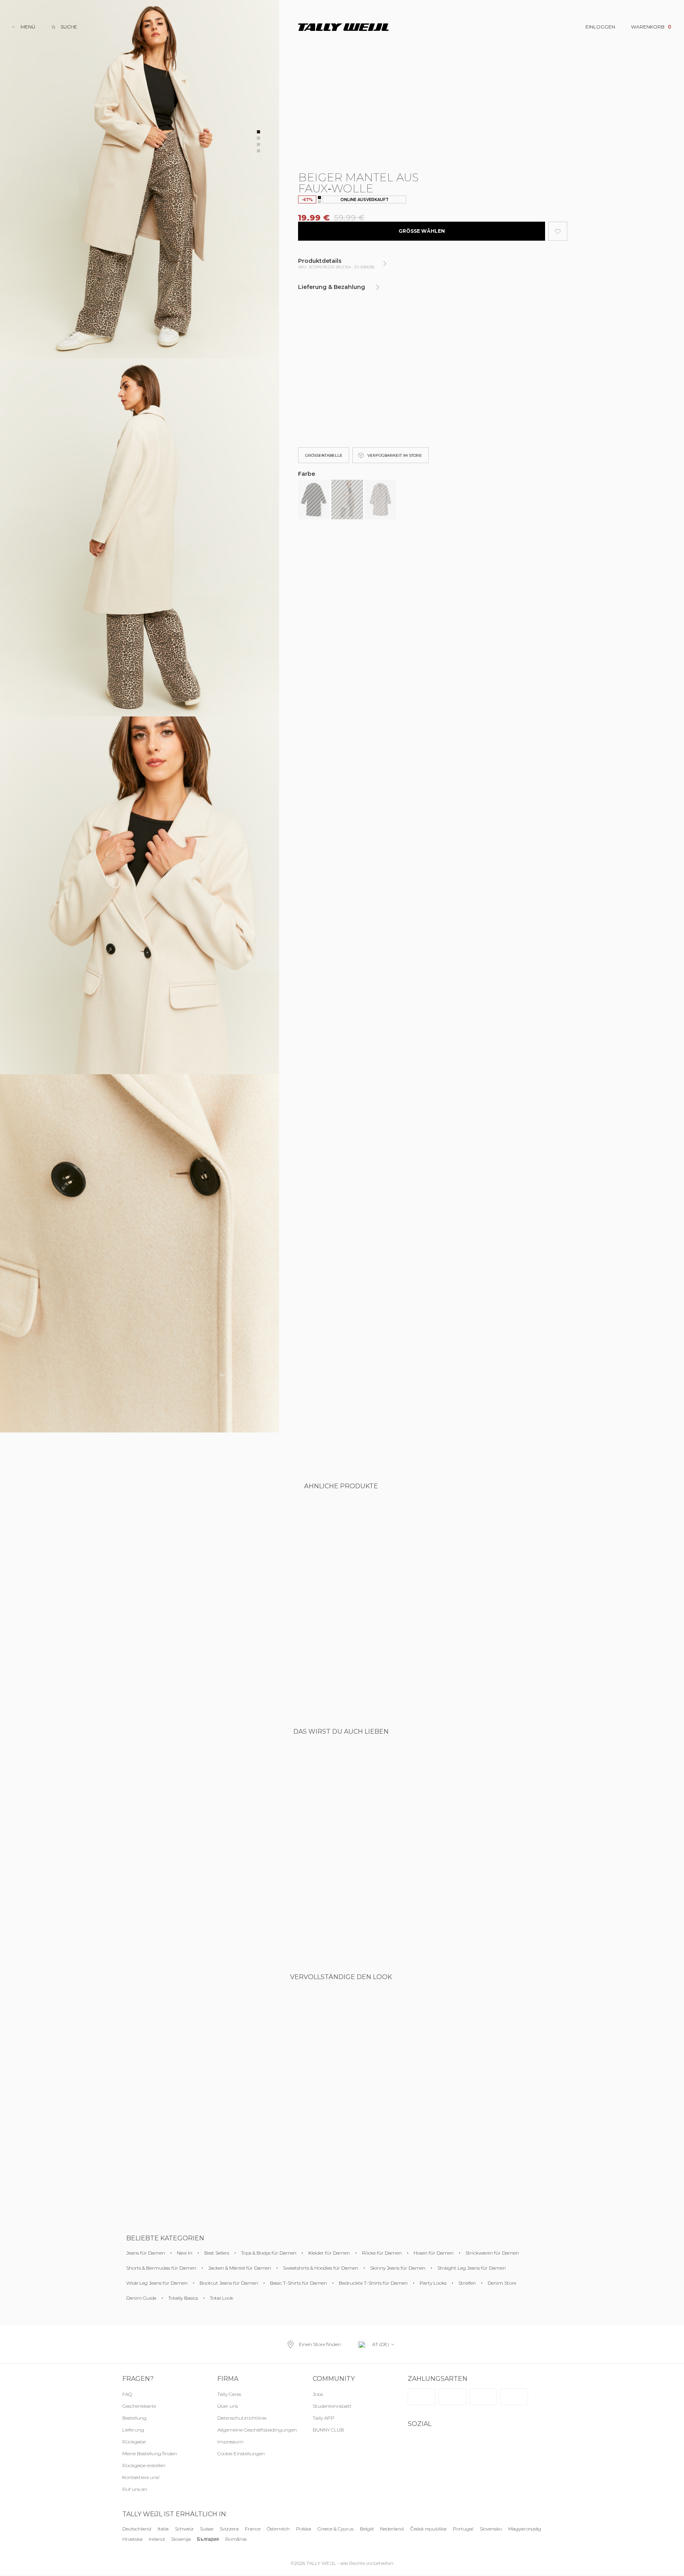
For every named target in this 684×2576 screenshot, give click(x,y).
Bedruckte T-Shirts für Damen (373, 2283)
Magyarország (525, 2529)
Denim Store (502, 2283)
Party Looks (433, 2283)
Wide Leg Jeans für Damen (157, 2283)
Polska (304, 2529)
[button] (257, 2454)
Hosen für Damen (434, 2253)
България (208, 2539)
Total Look (221, 2298)
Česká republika (428, 2529)
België (367, 2529)
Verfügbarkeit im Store (395, 455)
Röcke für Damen (382, 2253)
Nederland (392, 2529)
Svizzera (229, 2529)
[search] (64, 27)
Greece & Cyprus (335, 2529)
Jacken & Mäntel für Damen (240, 2268)
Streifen (467, 2283)
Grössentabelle (324, 455)
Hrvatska (132, 2539)
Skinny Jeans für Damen (398, 2268)
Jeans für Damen (146, 2253)
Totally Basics (183, 2298)
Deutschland (137, 2529)
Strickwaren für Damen (492, 2253)
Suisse (207, 2529)
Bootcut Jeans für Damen (229, 2283)
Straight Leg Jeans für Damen (472, 2268)
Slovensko (491, 2529)
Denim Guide (141, 2298)
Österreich (278, 2529)
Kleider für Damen (329, 2253)
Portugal (463, 2529)
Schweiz (184, 2529)
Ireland (157, 2539)
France (253, 2529)
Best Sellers (217, 2253)
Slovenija (181, 2539)
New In (185, 2253)
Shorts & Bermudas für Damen (161, 2268)
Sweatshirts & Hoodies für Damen (321, 2268)
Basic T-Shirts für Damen (298, 2283)
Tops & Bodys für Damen (269, 2253)
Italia (163, 2529)
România (236, 2539)
